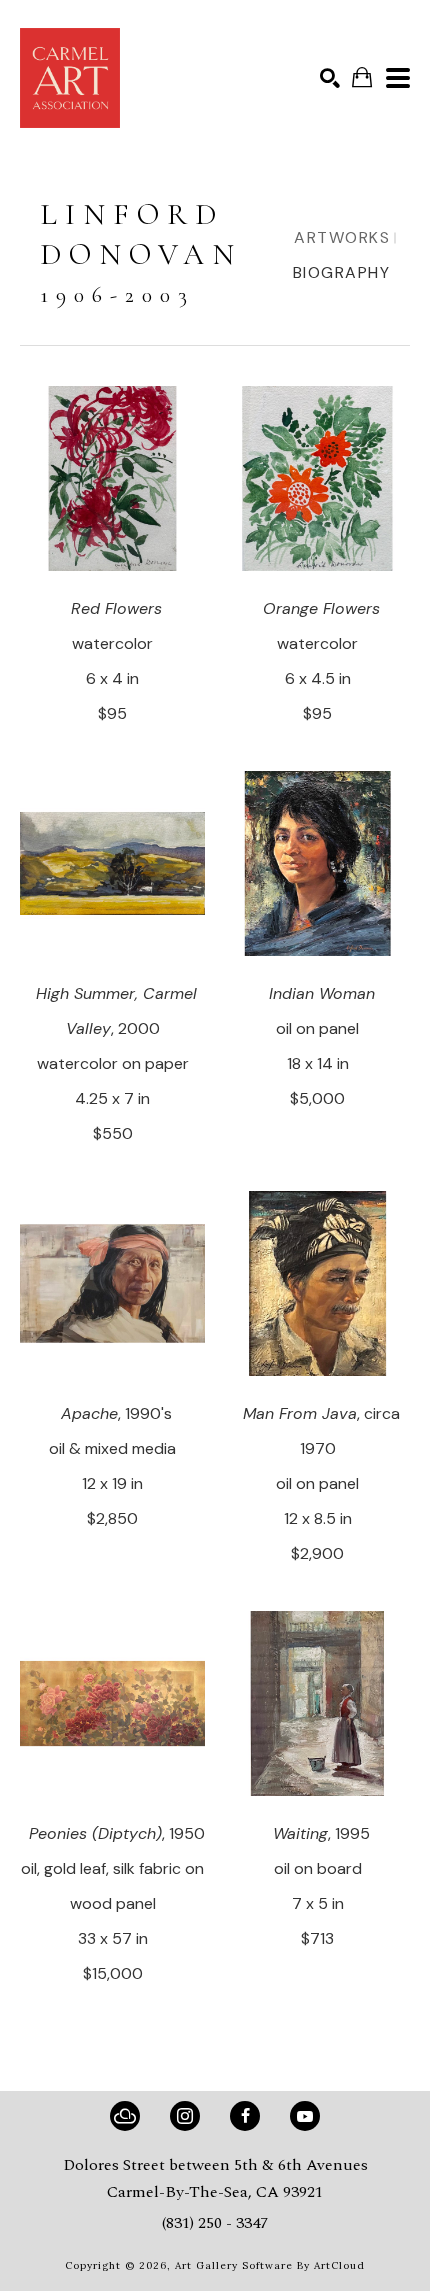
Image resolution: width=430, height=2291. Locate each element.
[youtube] (305, 2116)
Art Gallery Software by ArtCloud (270, 2265)
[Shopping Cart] (362, 77)
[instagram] (185, 2116)
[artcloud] (125, 2116)
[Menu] (398, 78)
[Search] (330, 78)
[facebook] (245, 2116)
